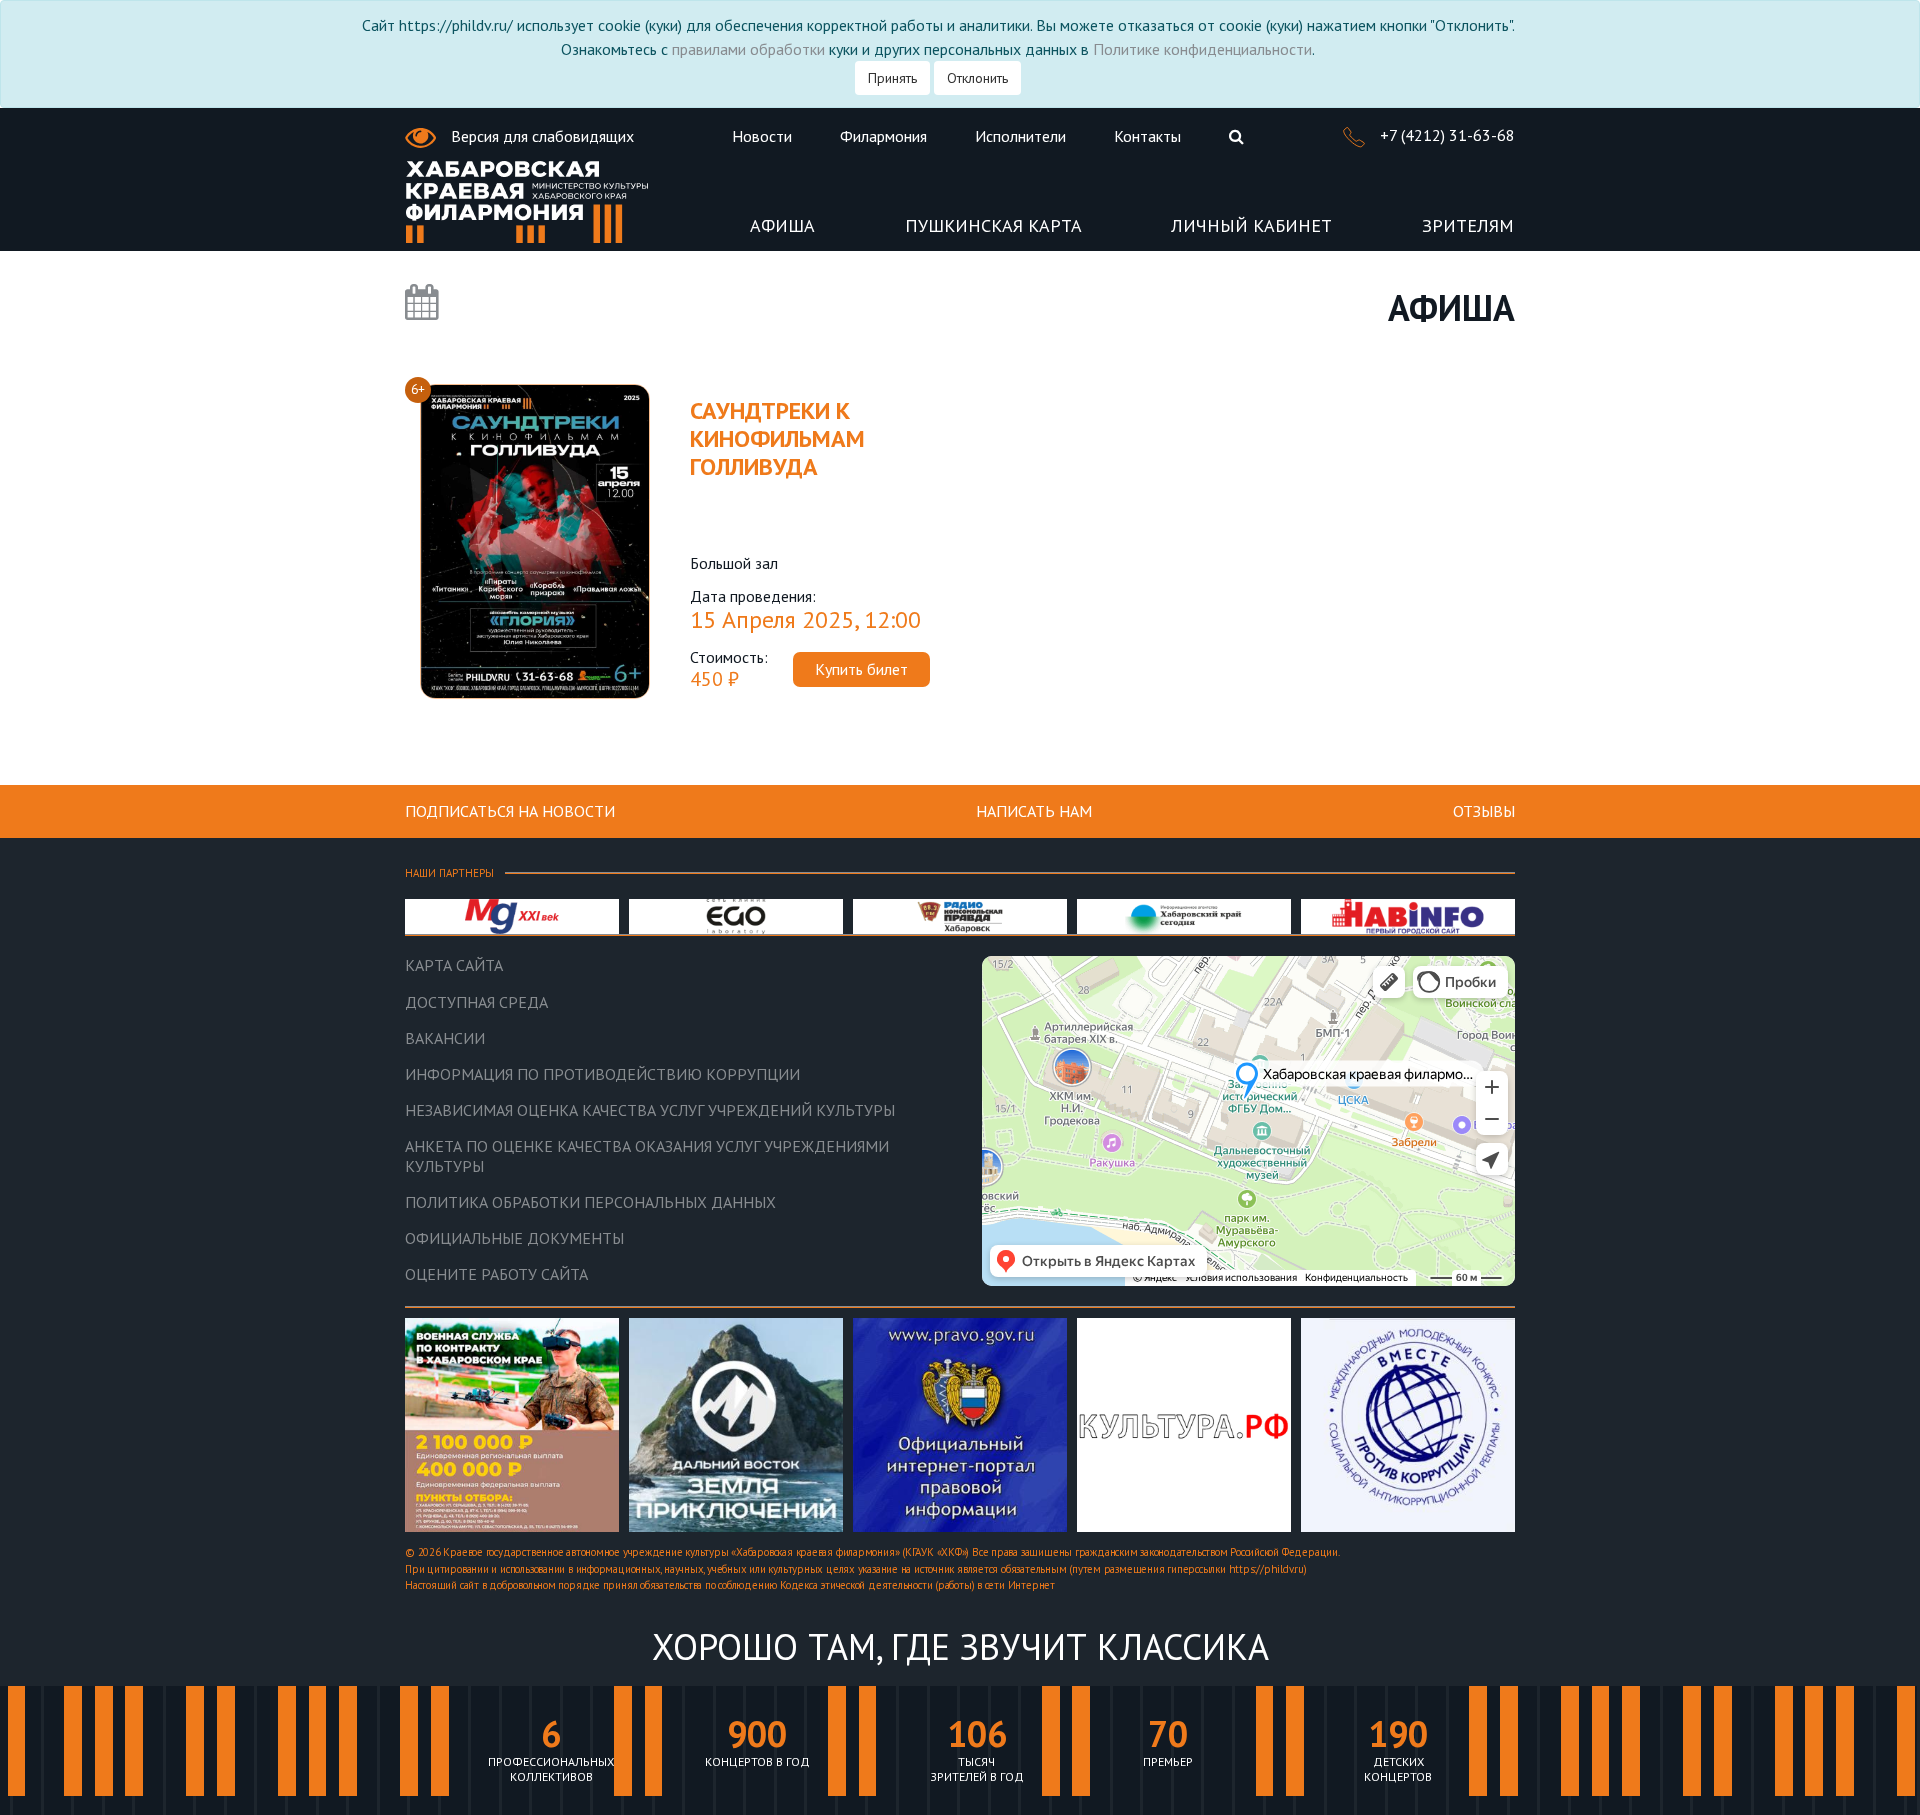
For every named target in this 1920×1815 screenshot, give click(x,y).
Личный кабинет (1251, 226)
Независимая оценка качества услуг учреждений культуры (650, 1110)
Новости (762, 136)
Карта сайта (454, 965)
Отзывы (1484, 811)
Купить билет (861, 669)
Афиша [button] (782, 226)
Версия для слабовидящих (540, 136)
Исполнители (1020, 136)
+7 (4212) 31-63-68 (1445, 135)
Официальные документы (514, 1238)
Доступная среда (476, 1002)
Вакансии (445, 1038)
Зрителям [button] (1468, 226)
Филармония (883, 136)
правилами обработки (748, 49)
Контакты (1147, 136)
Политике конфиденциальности (1202, 49)
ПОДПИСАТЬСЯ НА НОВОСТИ (510, 811)
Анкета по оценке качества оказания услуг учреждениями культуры (647, 1156)
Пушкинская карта (993, 226)
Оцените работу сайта (496, 1274)
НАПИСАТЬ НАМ (1034, 811)
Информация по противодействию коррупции (602, 1074)
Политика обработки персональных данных (590, 1202)
